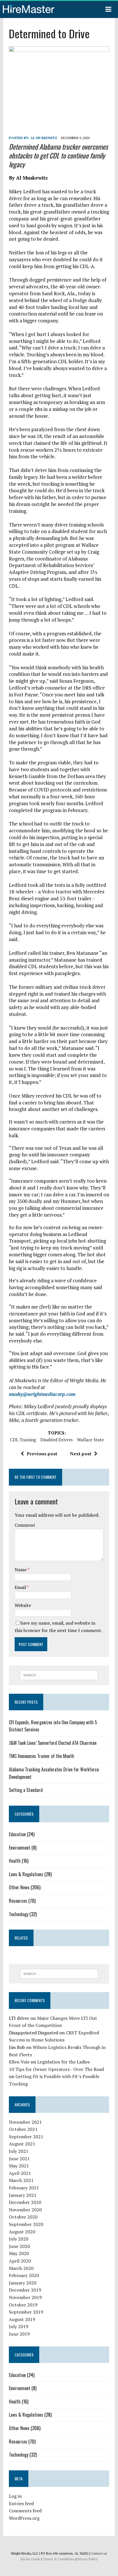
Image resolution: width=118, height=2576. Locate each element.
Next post (81, 1454)
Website (23, 1605)
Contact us (99, 2553)
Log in (15, 2496)
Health (15, 1861)
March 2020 (21, 2268)
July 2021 (19, 2151)
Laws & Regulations (26, 1874)
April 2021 (20, 2173)
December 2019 (25, 2290)
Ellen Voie (19, 2062)
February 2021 (24, 2188)
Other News (19, 1887)
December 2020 (25, 2202)
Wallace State (91, 1440)
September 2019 (26, 2312)
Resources (18, 1901)
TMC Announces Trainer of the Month (42, 1756)
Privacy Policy (87, 2559)
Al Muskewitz (44, 138)
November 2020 (25, 2210)
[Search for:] (59, 1675)
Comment (25, 1525)
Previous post (42, 1454)
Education (17, 1834)
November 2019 (25, 2297)
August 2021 (22, 2144)
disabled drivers (57, 1440)
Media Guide (31, 2559)
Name (21, 1570)
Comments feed (25, 2511)
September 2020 (26, 2224)
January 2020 (23, 2283)
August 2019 (22, 2319)
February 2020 (24, 2275)
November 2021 (25, 2122)
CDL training (23, 1440)
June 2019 (19, 2334)
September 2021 (26, 2137)
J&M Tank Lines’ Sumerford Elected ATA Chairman (53, 1743)
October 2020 (23, 2217)
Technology (19, 1914)
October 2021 (23, 2129)
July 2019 (19, 2326)
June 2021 (19, 2159)
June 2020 (19, 2246)
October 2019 (23, 2305)
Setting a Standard (26, 1790)
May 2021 (19, 2166)
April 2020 (20, 2261)
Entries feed (21, 2503)
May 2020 (19, 2253)
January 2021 (23, 2195)
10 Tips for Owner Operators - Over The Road (56, 2069)
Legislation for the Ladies (63, 2062)
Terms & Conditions (59, 2559)
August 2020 (22, 2232)
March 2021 (21, 2180)
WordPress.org (24, 2518)
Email (21, 1587)
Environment (20, 1848)
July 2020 (19, 2239)
